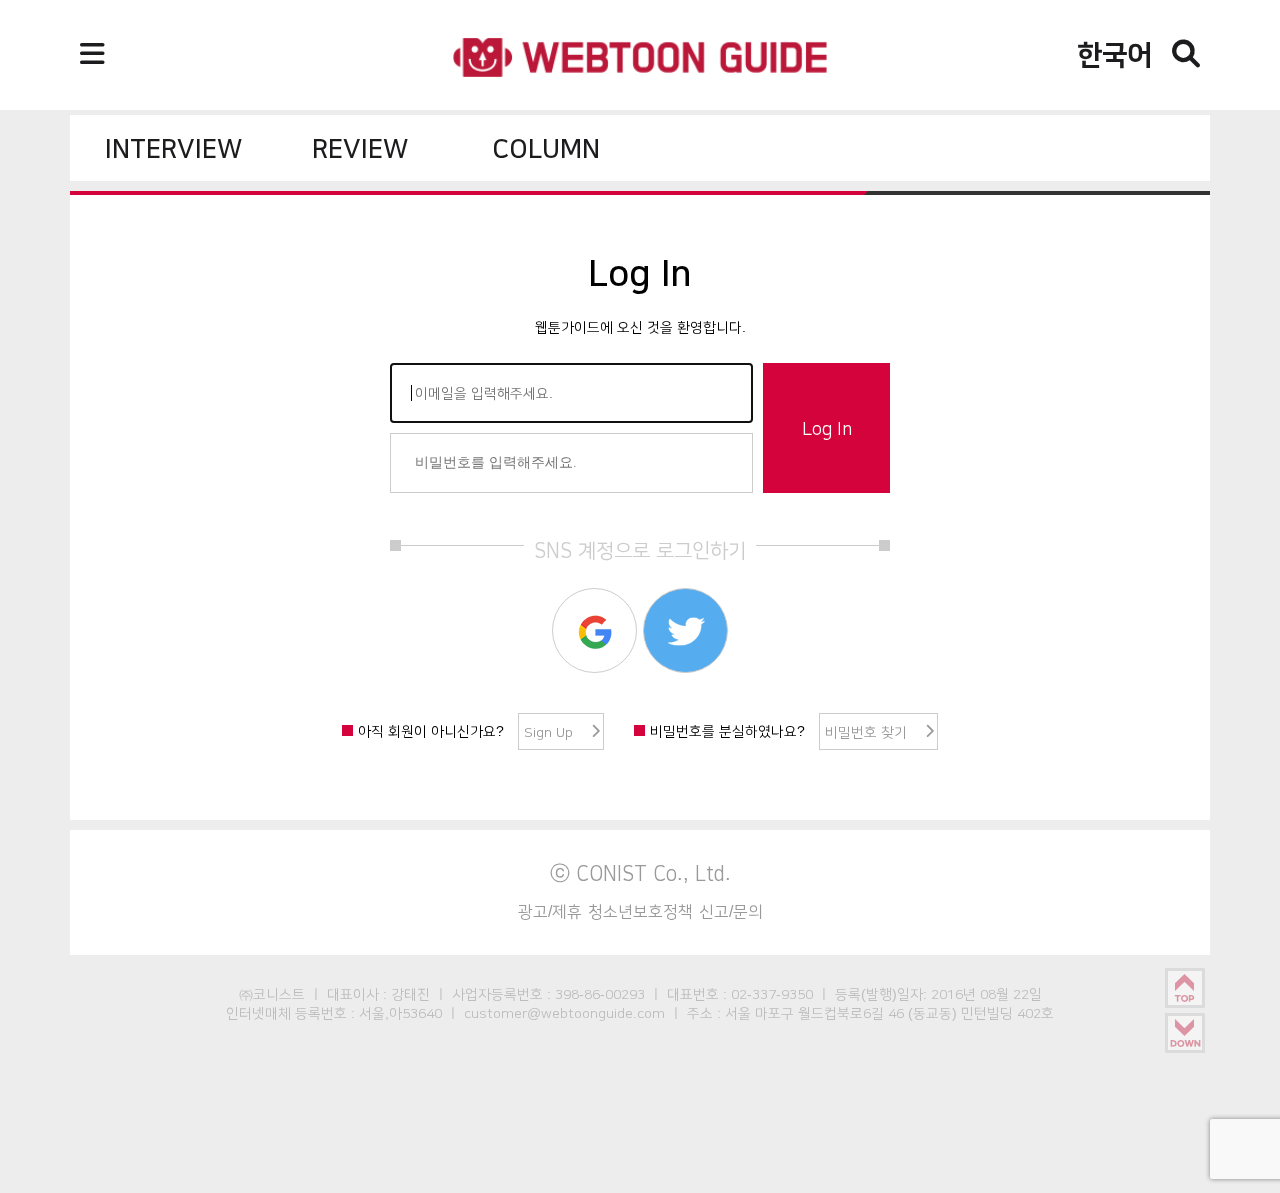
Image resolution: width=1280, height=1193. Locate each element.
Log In (827, 429)
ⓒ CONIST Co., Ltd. (640, 873)
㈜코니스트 (272, 994)
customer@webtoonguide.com (564, 1013)
